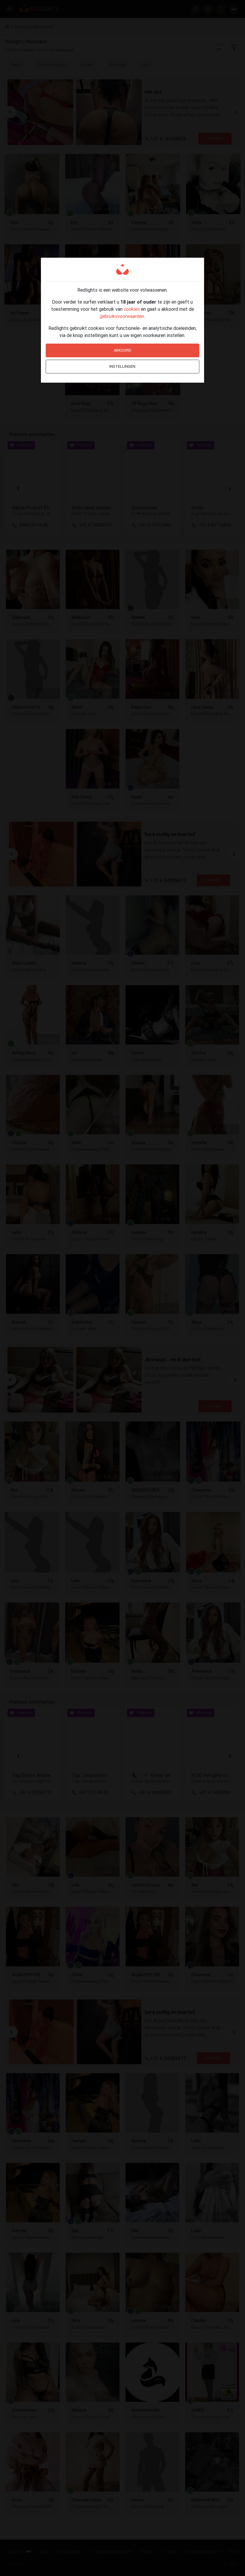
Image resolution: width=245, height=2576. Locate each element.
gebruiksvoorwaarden (122, 316)
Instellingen (122, 366)
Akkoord (122, 350)
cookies (132, 309)
